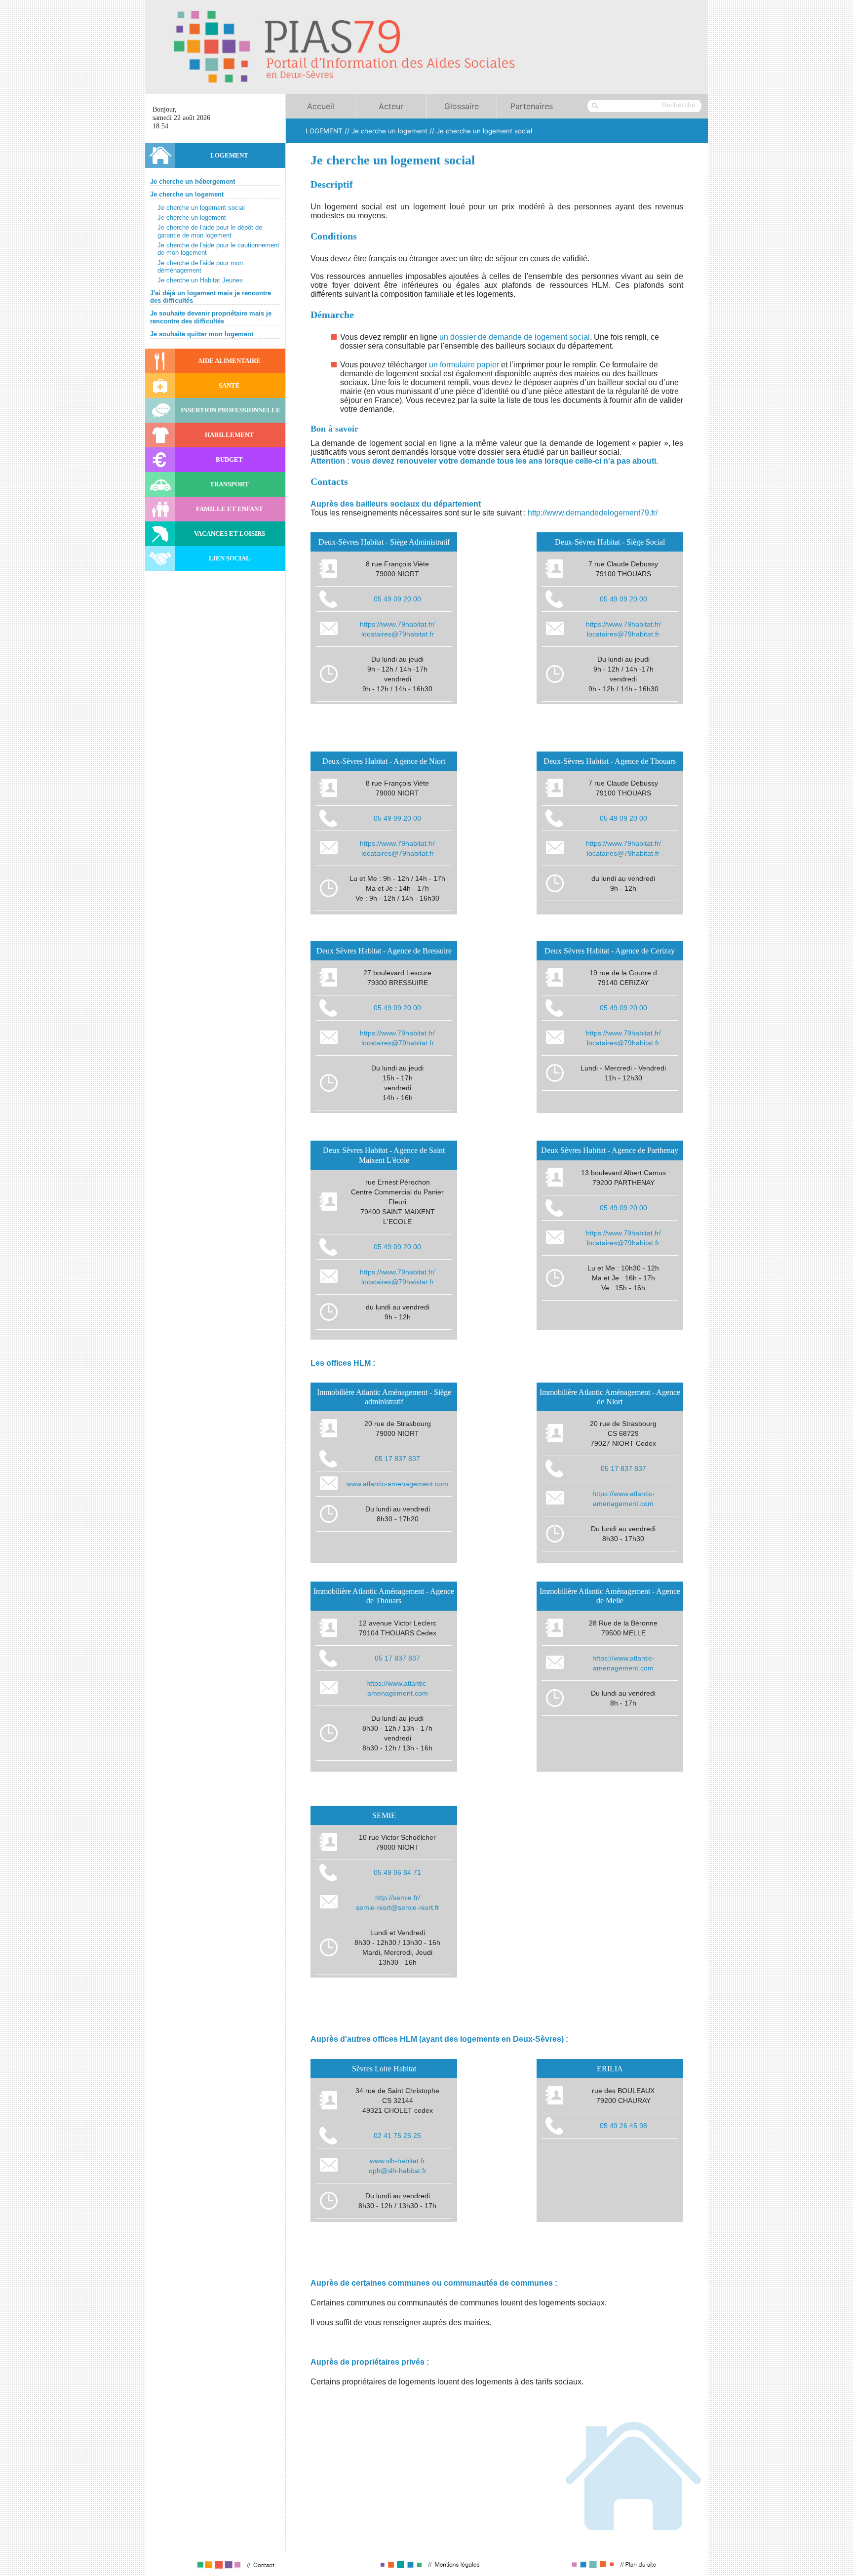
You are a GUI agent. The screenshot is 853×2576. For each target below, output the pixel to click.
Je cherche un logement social (484, 131)
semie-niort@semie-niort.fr (398, 1907)
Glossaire (462, 106)
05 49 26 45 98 (623, 2126)
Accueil (321, 106)
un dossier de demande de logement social (515, 337)
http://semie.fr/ (398, 1898)
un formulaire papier (464, 365)
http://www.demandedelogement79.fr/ (593, 513)
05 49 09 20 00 (397, 599)
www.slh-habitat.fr (397, 2161)
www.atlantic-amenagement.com (397, 1484)
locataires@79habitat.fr (398, 634)
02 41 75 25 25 (397, 2136)
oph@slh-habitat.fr (398, 2171)
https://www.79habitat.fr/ (397, 624)
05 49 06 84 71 (397, 1872)
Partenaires (532, 106)
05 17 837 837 (397, 1459)
